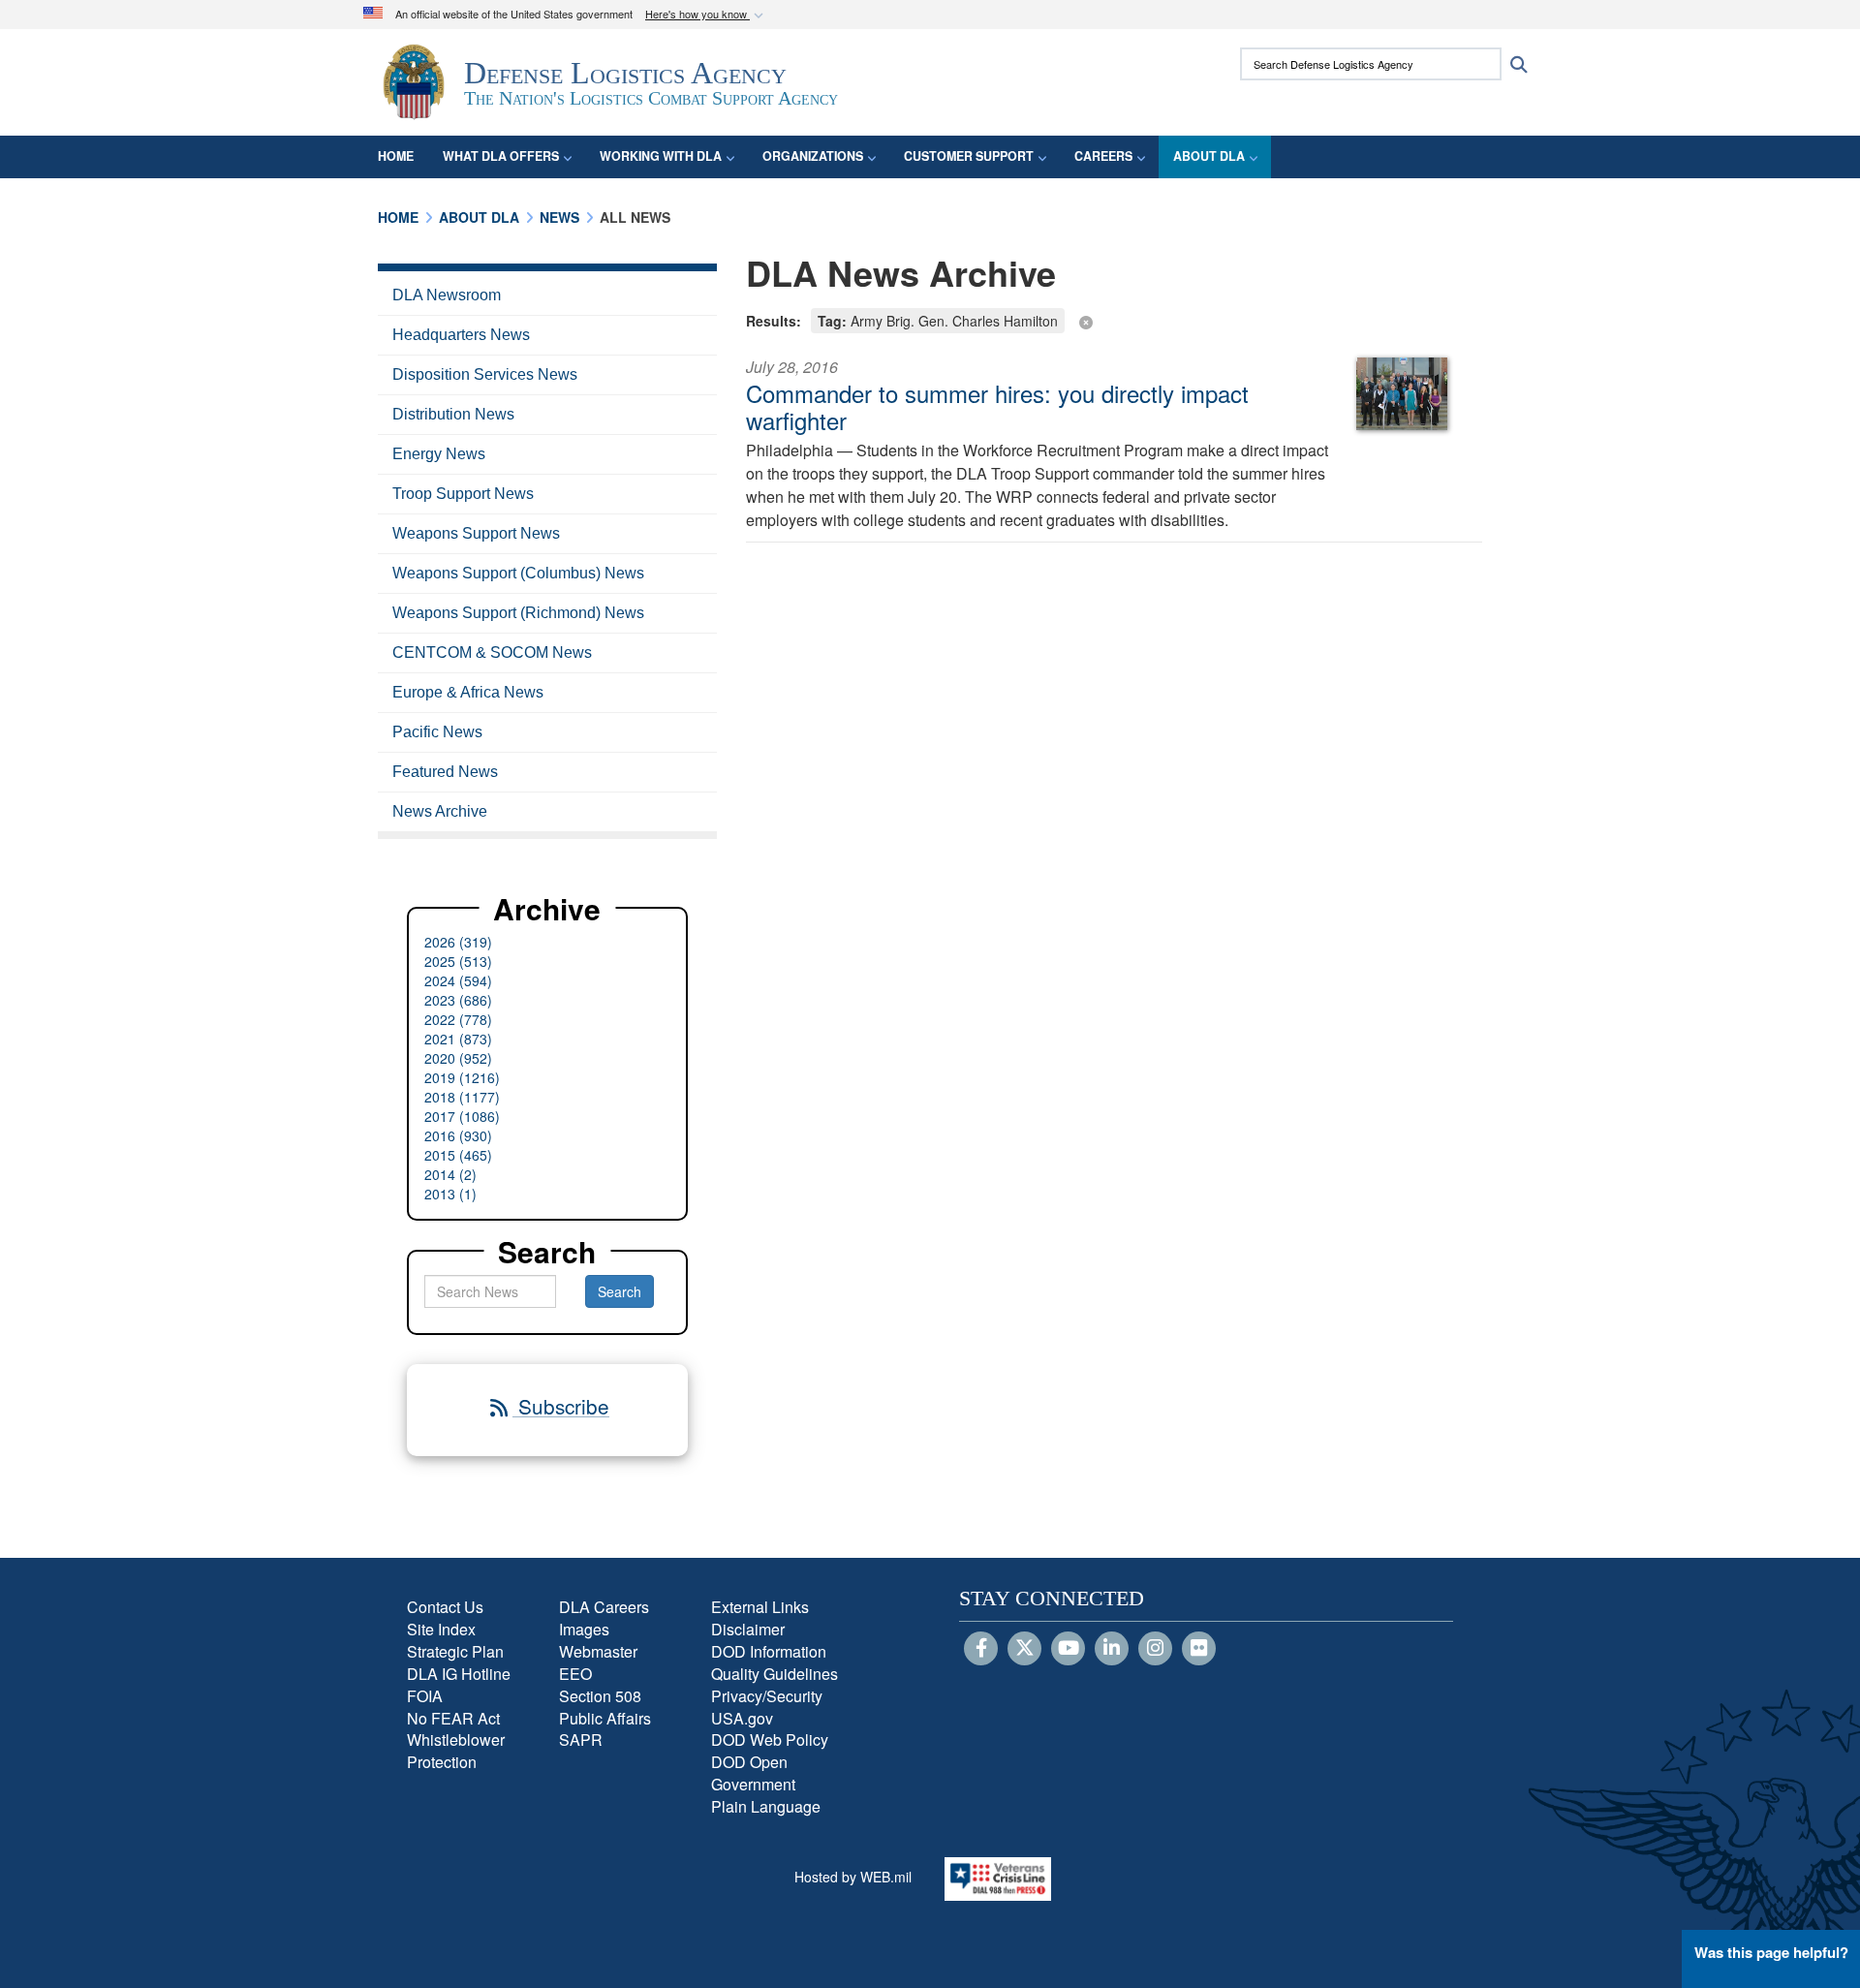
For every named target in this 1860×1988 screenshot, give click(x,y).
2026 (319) (458, 942)
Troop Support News (463, 494)
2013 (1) (450, 1194)
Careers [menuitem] (1103, 156)
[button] (706, 15)
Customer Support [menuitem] (969, 156)
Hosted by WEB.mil (853, 1877)
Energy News (439, 454)
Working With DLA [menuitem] (661, 156)
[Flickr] (1199, 1649)
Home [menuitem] (396, 156)
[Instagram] (1155, 1649)
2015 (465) (458, 1155)
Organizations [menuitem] (813, 156)
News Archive (440, 811)
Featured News (445, 772)
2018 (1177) (462, 1097)
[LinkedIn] (1112, 1649)
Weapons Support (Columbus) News (518, 573)
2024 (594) (458, 980)
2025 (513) (458, 961)
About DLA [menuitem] (1209, 156)
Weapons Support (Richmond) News (518, 613)
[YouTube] (1068, 1649)
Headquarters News (461, 335)
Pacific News (437, 732)
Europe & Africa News (468, 692)
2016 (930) (458, 1135)
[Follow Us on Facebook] (981, 1649)
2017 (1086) (462, 1116)
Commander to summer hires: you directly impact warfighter (997, 406)
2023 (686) (458, 1000)
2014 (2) (450, 1174)
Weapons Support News (476, 533)
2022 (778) (458, 1019)
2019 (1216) (462, 1077)
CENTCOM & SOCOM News (492, 652)
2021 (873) (458, 1039)
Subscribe (561, 1406)
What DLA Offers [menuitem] (501, 156)
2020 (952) (458, 1058)
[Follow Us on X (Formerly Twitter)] (1024, 1649)
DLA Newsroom (447, 295)
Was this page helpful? (1771, 1952)
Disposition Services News (485, 374)
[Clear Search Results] (1114, 319)
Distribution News (453, 414)
